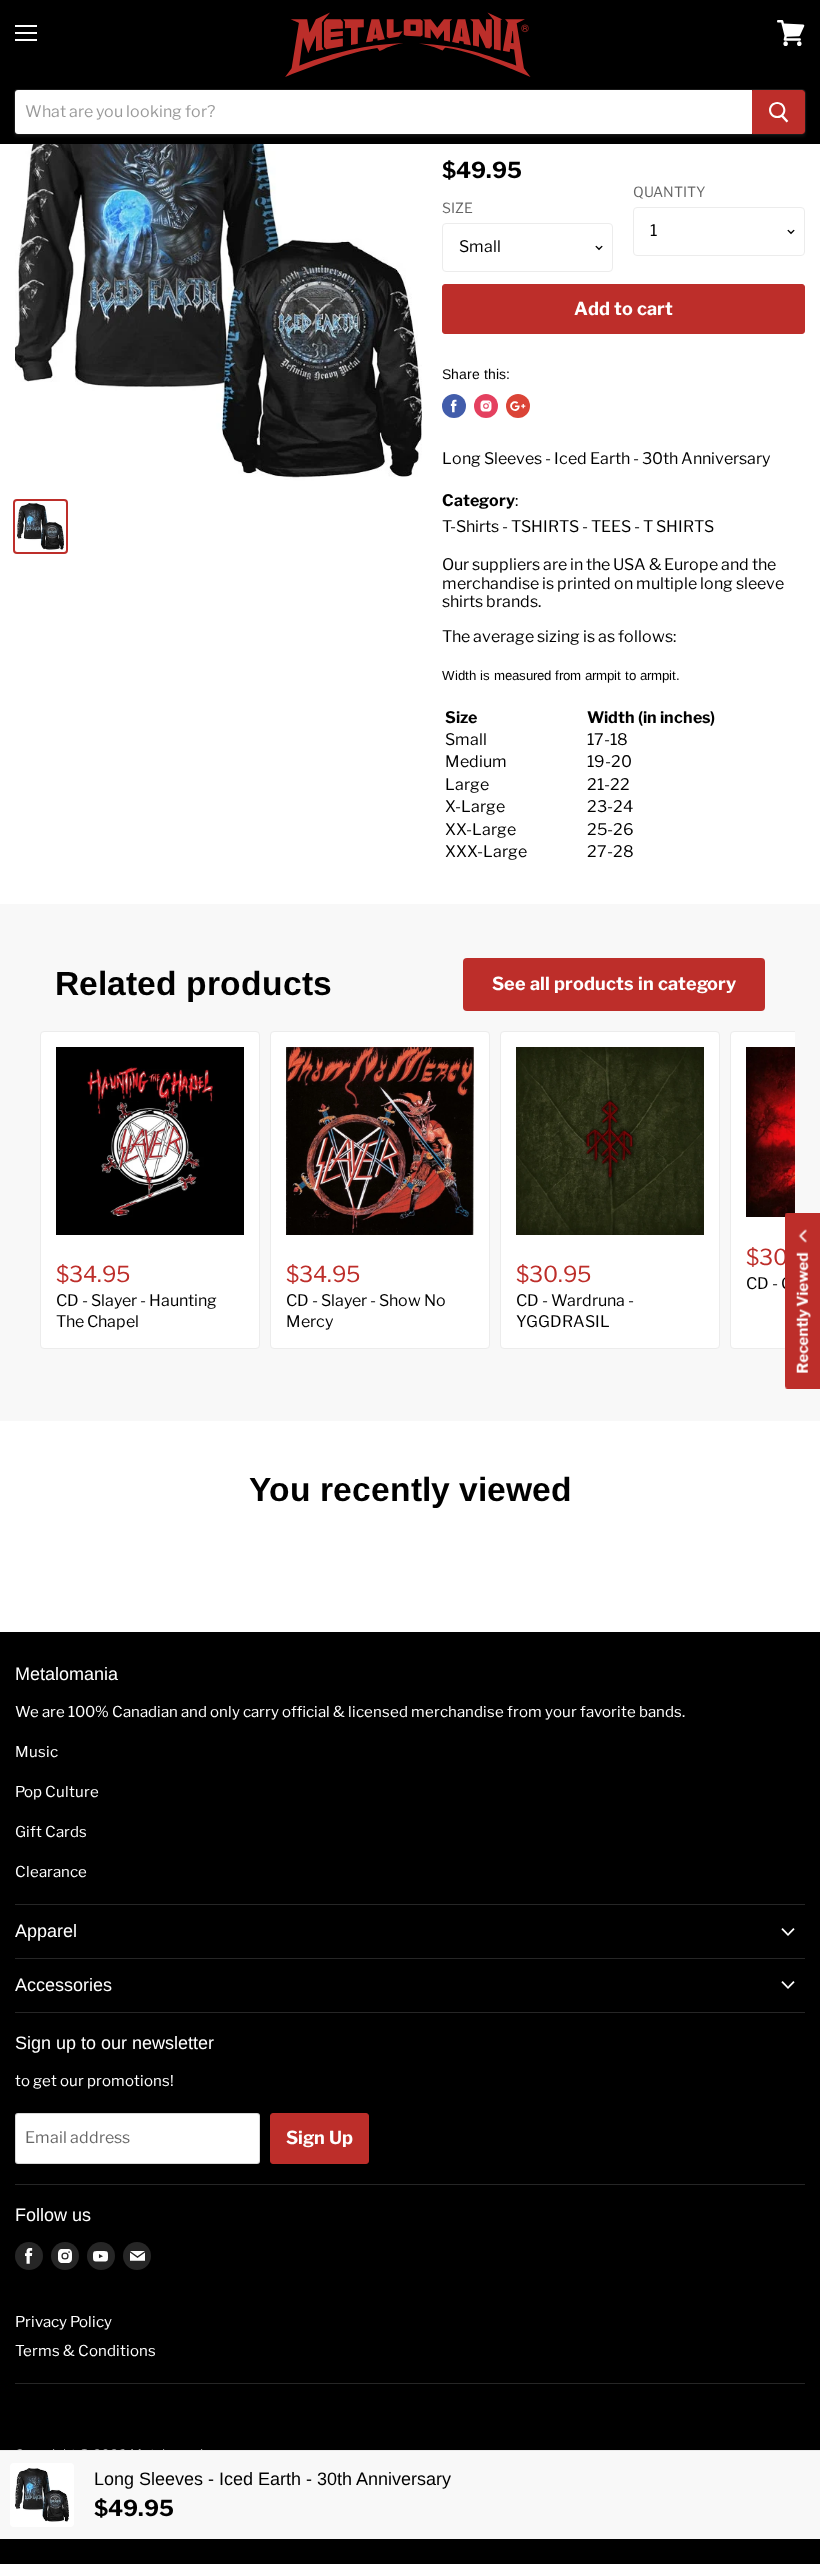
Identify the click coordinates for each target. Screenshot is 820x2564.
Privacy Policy (63, 2322)
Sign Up (319, 2137)
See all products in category (614, 983)
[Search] (778, 112)
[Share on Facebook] (454, 406)
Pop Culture (57, 1792)
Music (36, 1752)
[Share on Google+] (518, 406)
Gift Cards (51, 1832)
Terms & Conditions (85, 2351)
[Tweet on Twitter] (486, 406)
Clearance (51, 1872)
